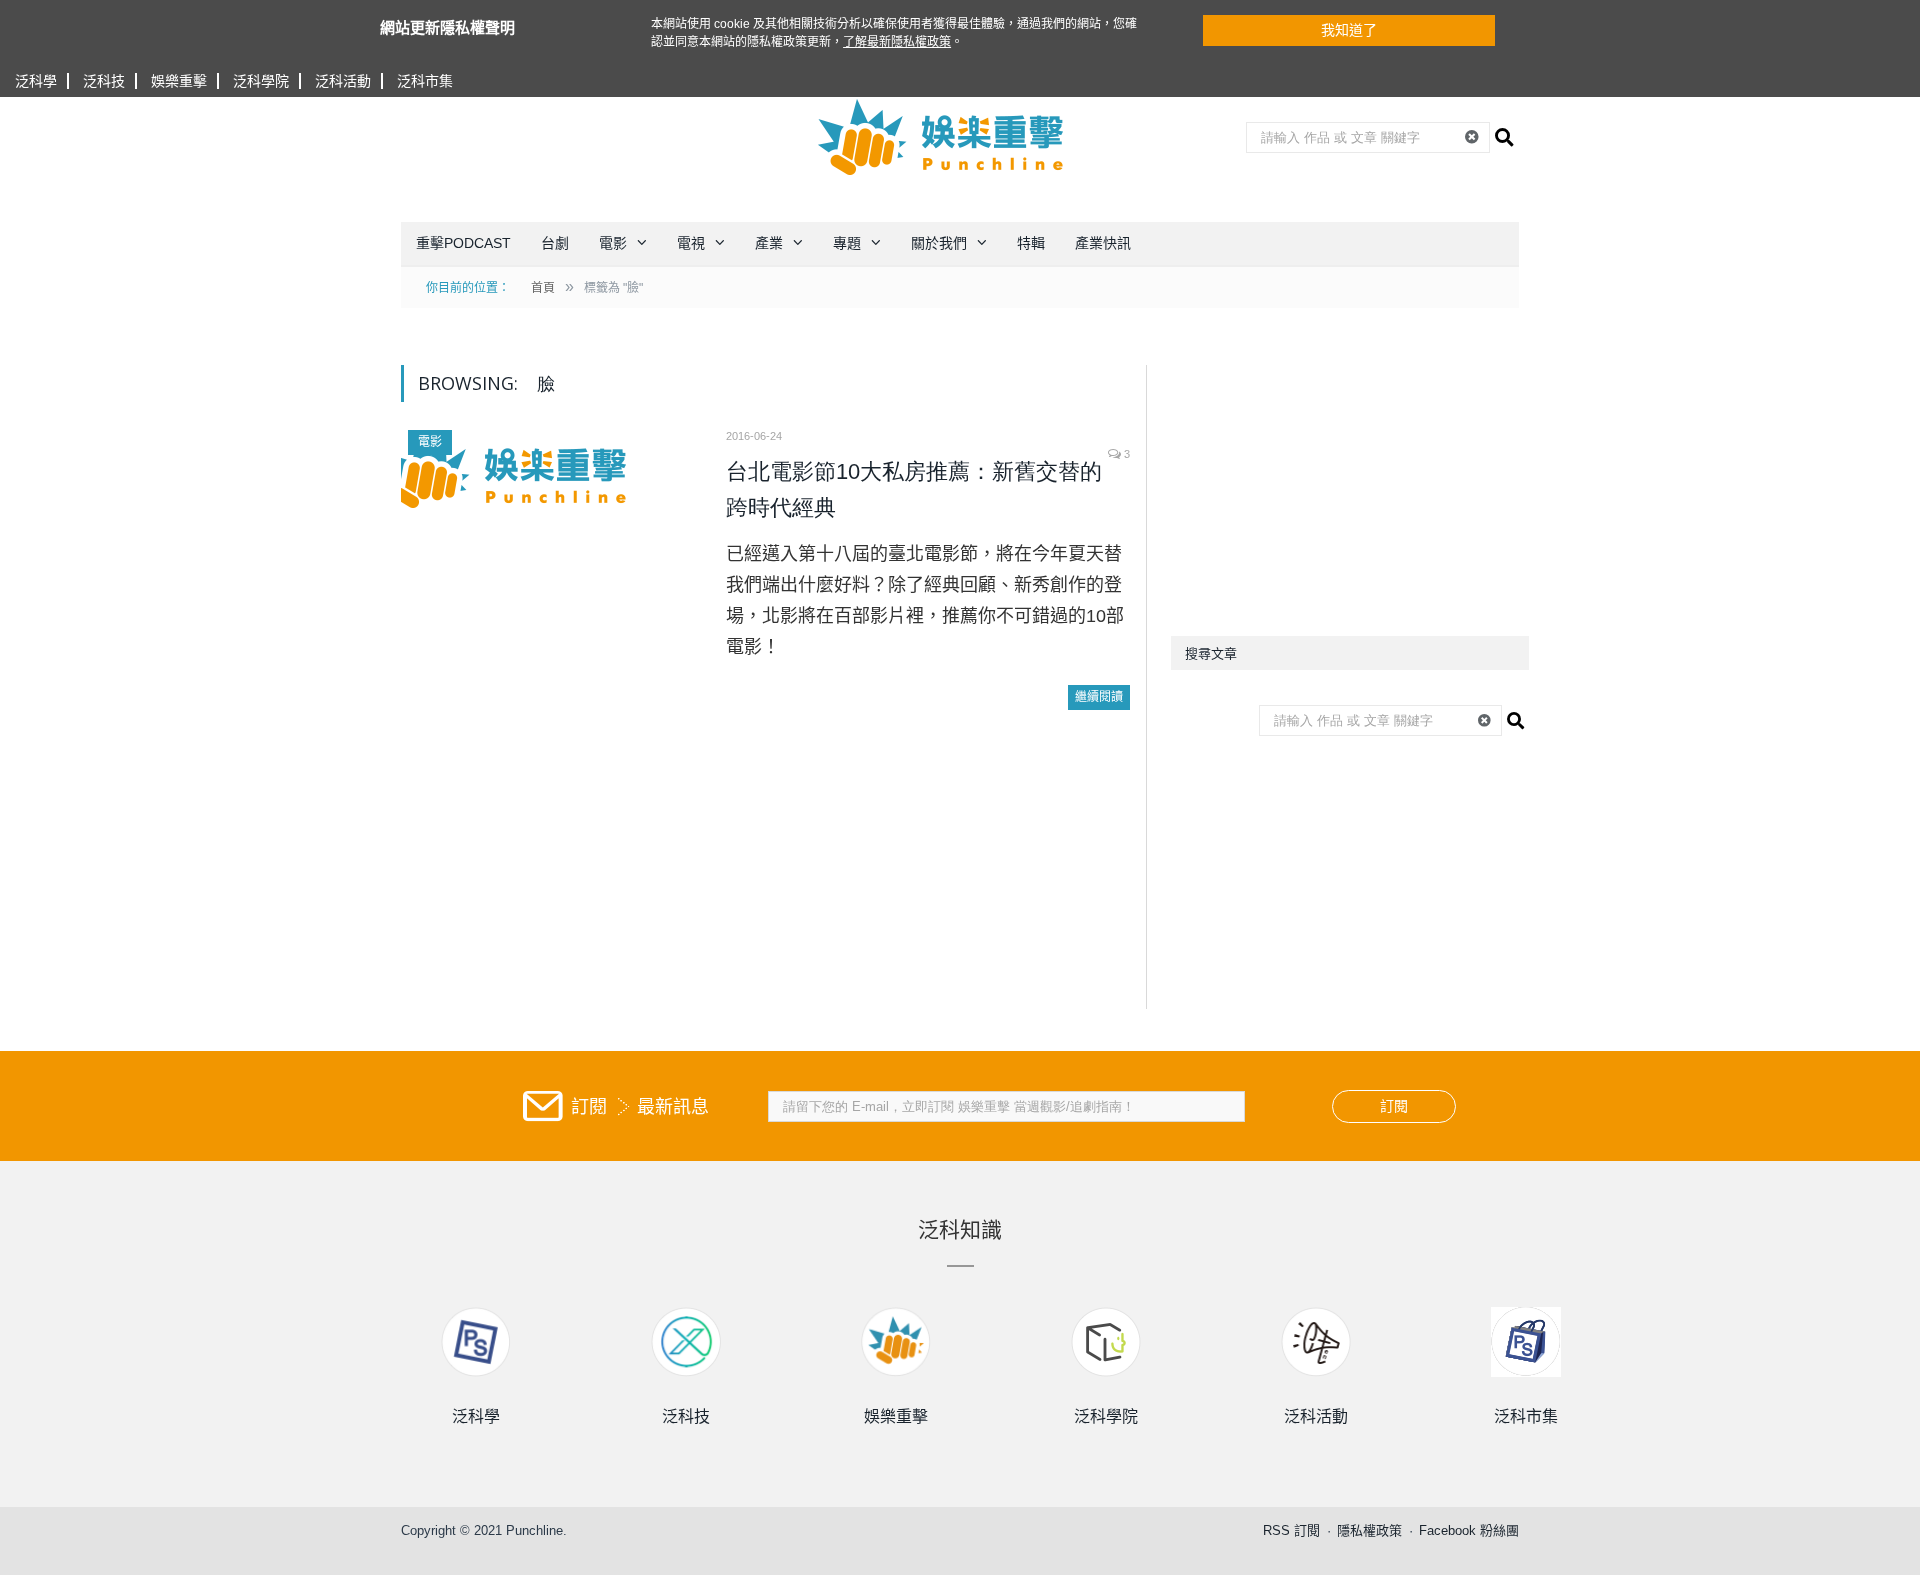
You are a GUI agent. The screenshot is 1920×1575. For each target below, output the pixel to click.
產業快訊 (1103, 243)
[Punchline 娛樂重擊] (942, 137)
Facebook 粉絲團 (1469, 1530)
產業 (769, 243)
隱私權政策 (1369, 1530)
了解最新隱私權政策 (897, 42)
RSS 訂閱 (1291, 1530)
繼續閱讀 (1099, 697)
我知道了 (1349, 30)
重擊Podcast (463, 243)
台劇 (555, 243)
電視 (691, 243)
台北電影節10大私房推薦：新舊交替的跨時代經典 (914, 489)
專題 (847, 243)
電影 (613, 243)
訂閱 (1394, 1106)
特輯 (1031, 243)
